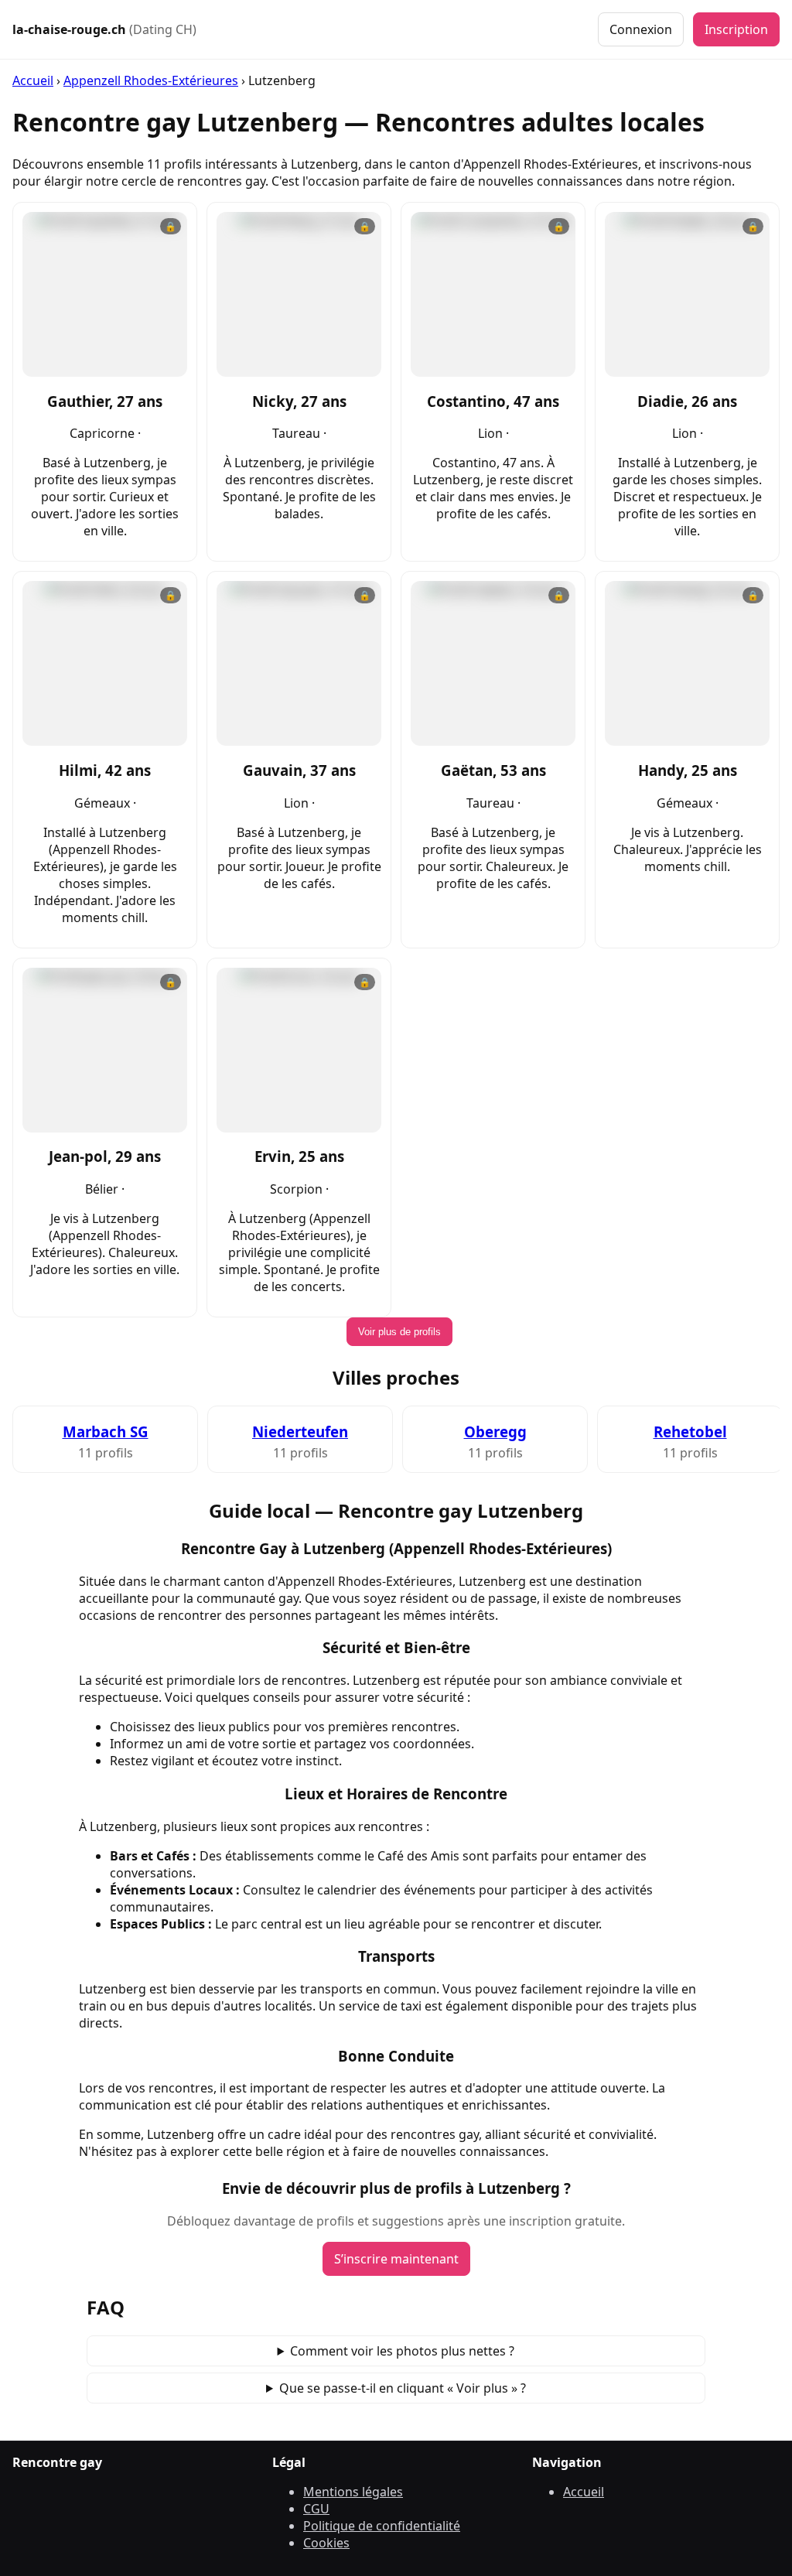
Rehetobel (690, 1431)
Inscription (736, 29)
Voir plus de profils (399, 1332)
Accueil (33, 80)
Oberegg (495, 1431)
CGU (316, 2509)
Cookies (326, 2543)
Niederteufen (300, 1431)
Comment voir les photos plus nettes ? (402, 2351)
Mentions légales (353, 2492)
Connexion (641, 29)
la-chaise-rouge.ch (104, 29)
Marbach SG (106, 1431)
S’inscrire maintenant (396, 2259)
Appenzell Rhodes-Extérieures (151, 80)
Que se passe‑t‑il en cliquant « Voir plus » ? (403, 2388)
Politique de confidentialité (382, 2526)
